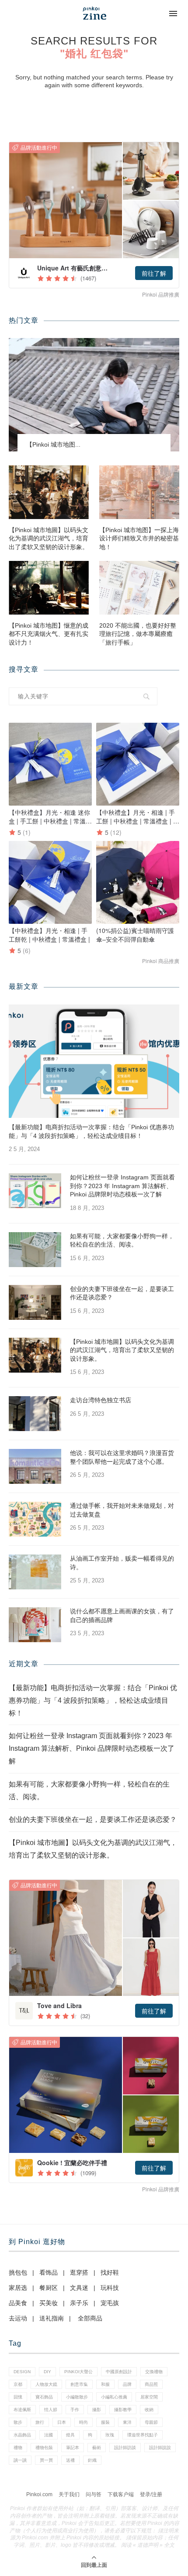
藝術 (97, 2448)
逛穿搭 (79, 2272)
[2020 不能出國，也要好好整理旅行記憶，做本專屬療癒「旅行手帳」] (139, 588)
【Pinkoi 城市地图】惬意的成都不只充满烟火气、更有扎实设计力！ (49, 634)
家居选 (18, 2288)
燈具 (70, 2435)
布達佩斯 (22, 2410)
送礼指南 (52, 2318)
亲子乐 (79, 2303)
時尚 (84, 2422)
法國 (49, 2435)
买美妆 (49, 2303)
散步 (18, 2422)
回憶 (18, 2397)
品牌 (127, 2384)
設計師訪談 (125, 2448)
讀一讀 (20, 2460)
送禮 (70, 2460)
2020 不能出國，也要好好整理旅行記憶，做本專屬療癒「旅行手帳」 (138, 634)
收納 (149, 2410)
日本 (62, 2422)
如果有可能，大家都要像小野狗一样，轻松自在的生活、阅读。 (122, 1240)
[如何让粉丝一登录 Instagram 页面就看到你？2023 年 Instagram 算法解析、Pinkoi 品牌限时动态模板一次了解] (35, 1191)
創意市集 (79, 2384)
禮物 (18, 2448)
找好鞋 (110, 2272)
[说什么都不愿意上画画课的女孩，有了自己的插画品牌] (35, 1625)
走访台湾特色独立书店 (101, 1400)
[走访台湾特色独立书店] (35, 1414)
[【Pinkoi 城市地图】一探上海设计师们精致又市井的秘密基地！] (139, 492)
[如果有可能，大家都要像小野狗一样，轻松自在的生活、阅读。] (35, 1250)
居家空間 (149, 2397)
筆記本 (73, 2448)
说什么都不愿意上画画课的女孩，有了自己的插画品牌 (122, 1616)
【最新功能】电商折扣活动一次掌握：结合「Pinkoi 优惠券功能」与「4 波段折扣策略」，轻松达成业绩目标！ (91, 1131)
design (22, 2372)
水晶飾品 (22, 2435)
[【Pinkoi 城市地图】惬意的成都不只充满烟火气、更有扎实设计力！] (49, 588)
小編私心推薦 (114, 2397)
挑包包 (18, 2272)
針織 (92, 2460)
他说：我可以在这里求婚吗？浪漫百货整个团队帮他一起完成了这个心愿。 (122, 1457)
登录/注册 (151, 2494)
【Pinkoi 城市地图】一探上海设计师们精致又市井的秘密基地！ (139, 538)
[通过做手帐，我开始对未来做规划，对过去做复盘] (35, 1519)
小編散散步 (77, 2397)
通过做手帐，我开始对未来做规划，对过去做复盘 (122, 1510)
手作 (75, 2410)
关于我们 (69, 2494)
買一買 (46, 2460)
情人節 (51, 2410)
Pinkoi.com (39, 2494)
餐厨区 (49, 2288)
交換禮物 (154, 2372)
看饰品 (49, 2272)
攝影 (97, 2410)
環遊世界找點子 (143, 2435)
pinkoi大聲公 (78, 2372)
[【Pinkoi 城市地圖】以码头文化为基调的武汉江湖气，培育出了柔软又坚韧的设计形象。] (49, 492)
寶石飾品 (44, 2397)
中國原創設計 (119, 2372)
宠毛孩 (110, 2303)
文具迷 (79, 2288)
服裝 (105, 2422)
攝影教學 (123, 2410)
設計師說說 (160, 2448)
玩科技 (110, 2288)
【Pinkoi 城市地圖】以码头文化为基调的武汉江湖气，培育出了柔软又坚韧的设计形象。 (49, 538)
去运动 (18, 2318)
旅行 (40, 2422)
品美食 (18, 2303)
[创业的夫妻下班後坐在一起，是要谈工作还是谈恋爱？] (35, 1302)
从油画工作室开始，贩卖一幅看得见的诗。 (122, 1563)
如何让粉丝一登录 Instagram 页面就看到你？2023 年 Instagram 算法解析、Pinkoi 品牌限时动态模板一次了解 (122, 1186)
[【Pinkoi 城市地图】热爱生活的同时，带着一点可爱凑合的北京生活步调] (94, 395)
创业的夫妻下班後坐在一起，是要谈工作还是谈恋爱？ (122, 1293)
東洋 (127, 2422)
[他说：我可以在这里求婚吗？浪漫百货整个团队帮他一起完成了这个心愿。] (35, 1466)
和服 (105, 2384)
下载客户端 (121, 2494)
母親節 (151, 2422)
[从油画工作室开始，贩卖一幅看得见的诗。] (35, 1572)
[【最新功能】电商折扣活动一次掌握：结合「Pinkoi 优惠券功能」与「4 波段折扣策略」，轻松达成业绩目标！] (94, 1061)
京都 (18, 2384)
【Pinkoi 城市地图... (53, 444)
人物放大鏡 (46, 2384)
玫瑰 (110, 2435)
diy (47, 2372)
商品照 (151, 2384)
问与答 (94, 2494)
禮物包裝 (44, 2448)
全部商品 (90, 2318)
